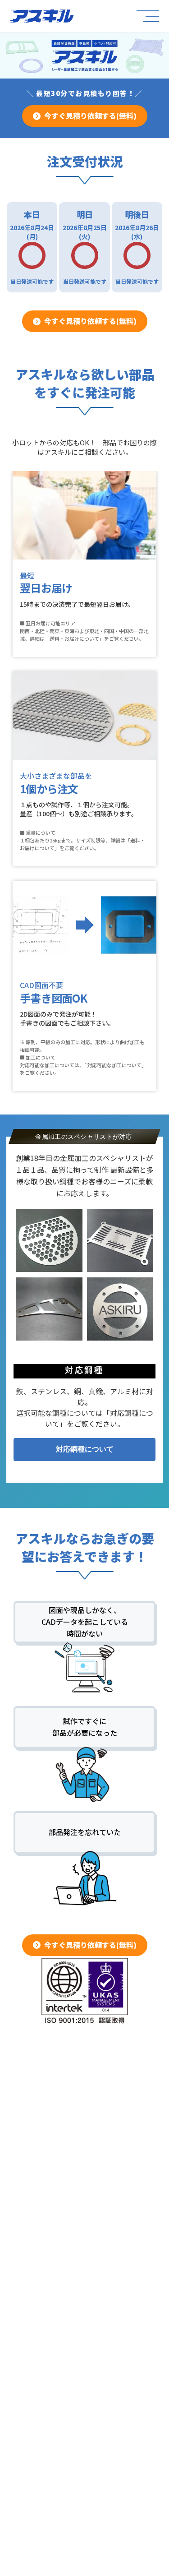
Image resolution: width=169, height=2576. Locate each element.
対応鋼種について (85, 1449)
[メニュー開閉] (147, 16)
